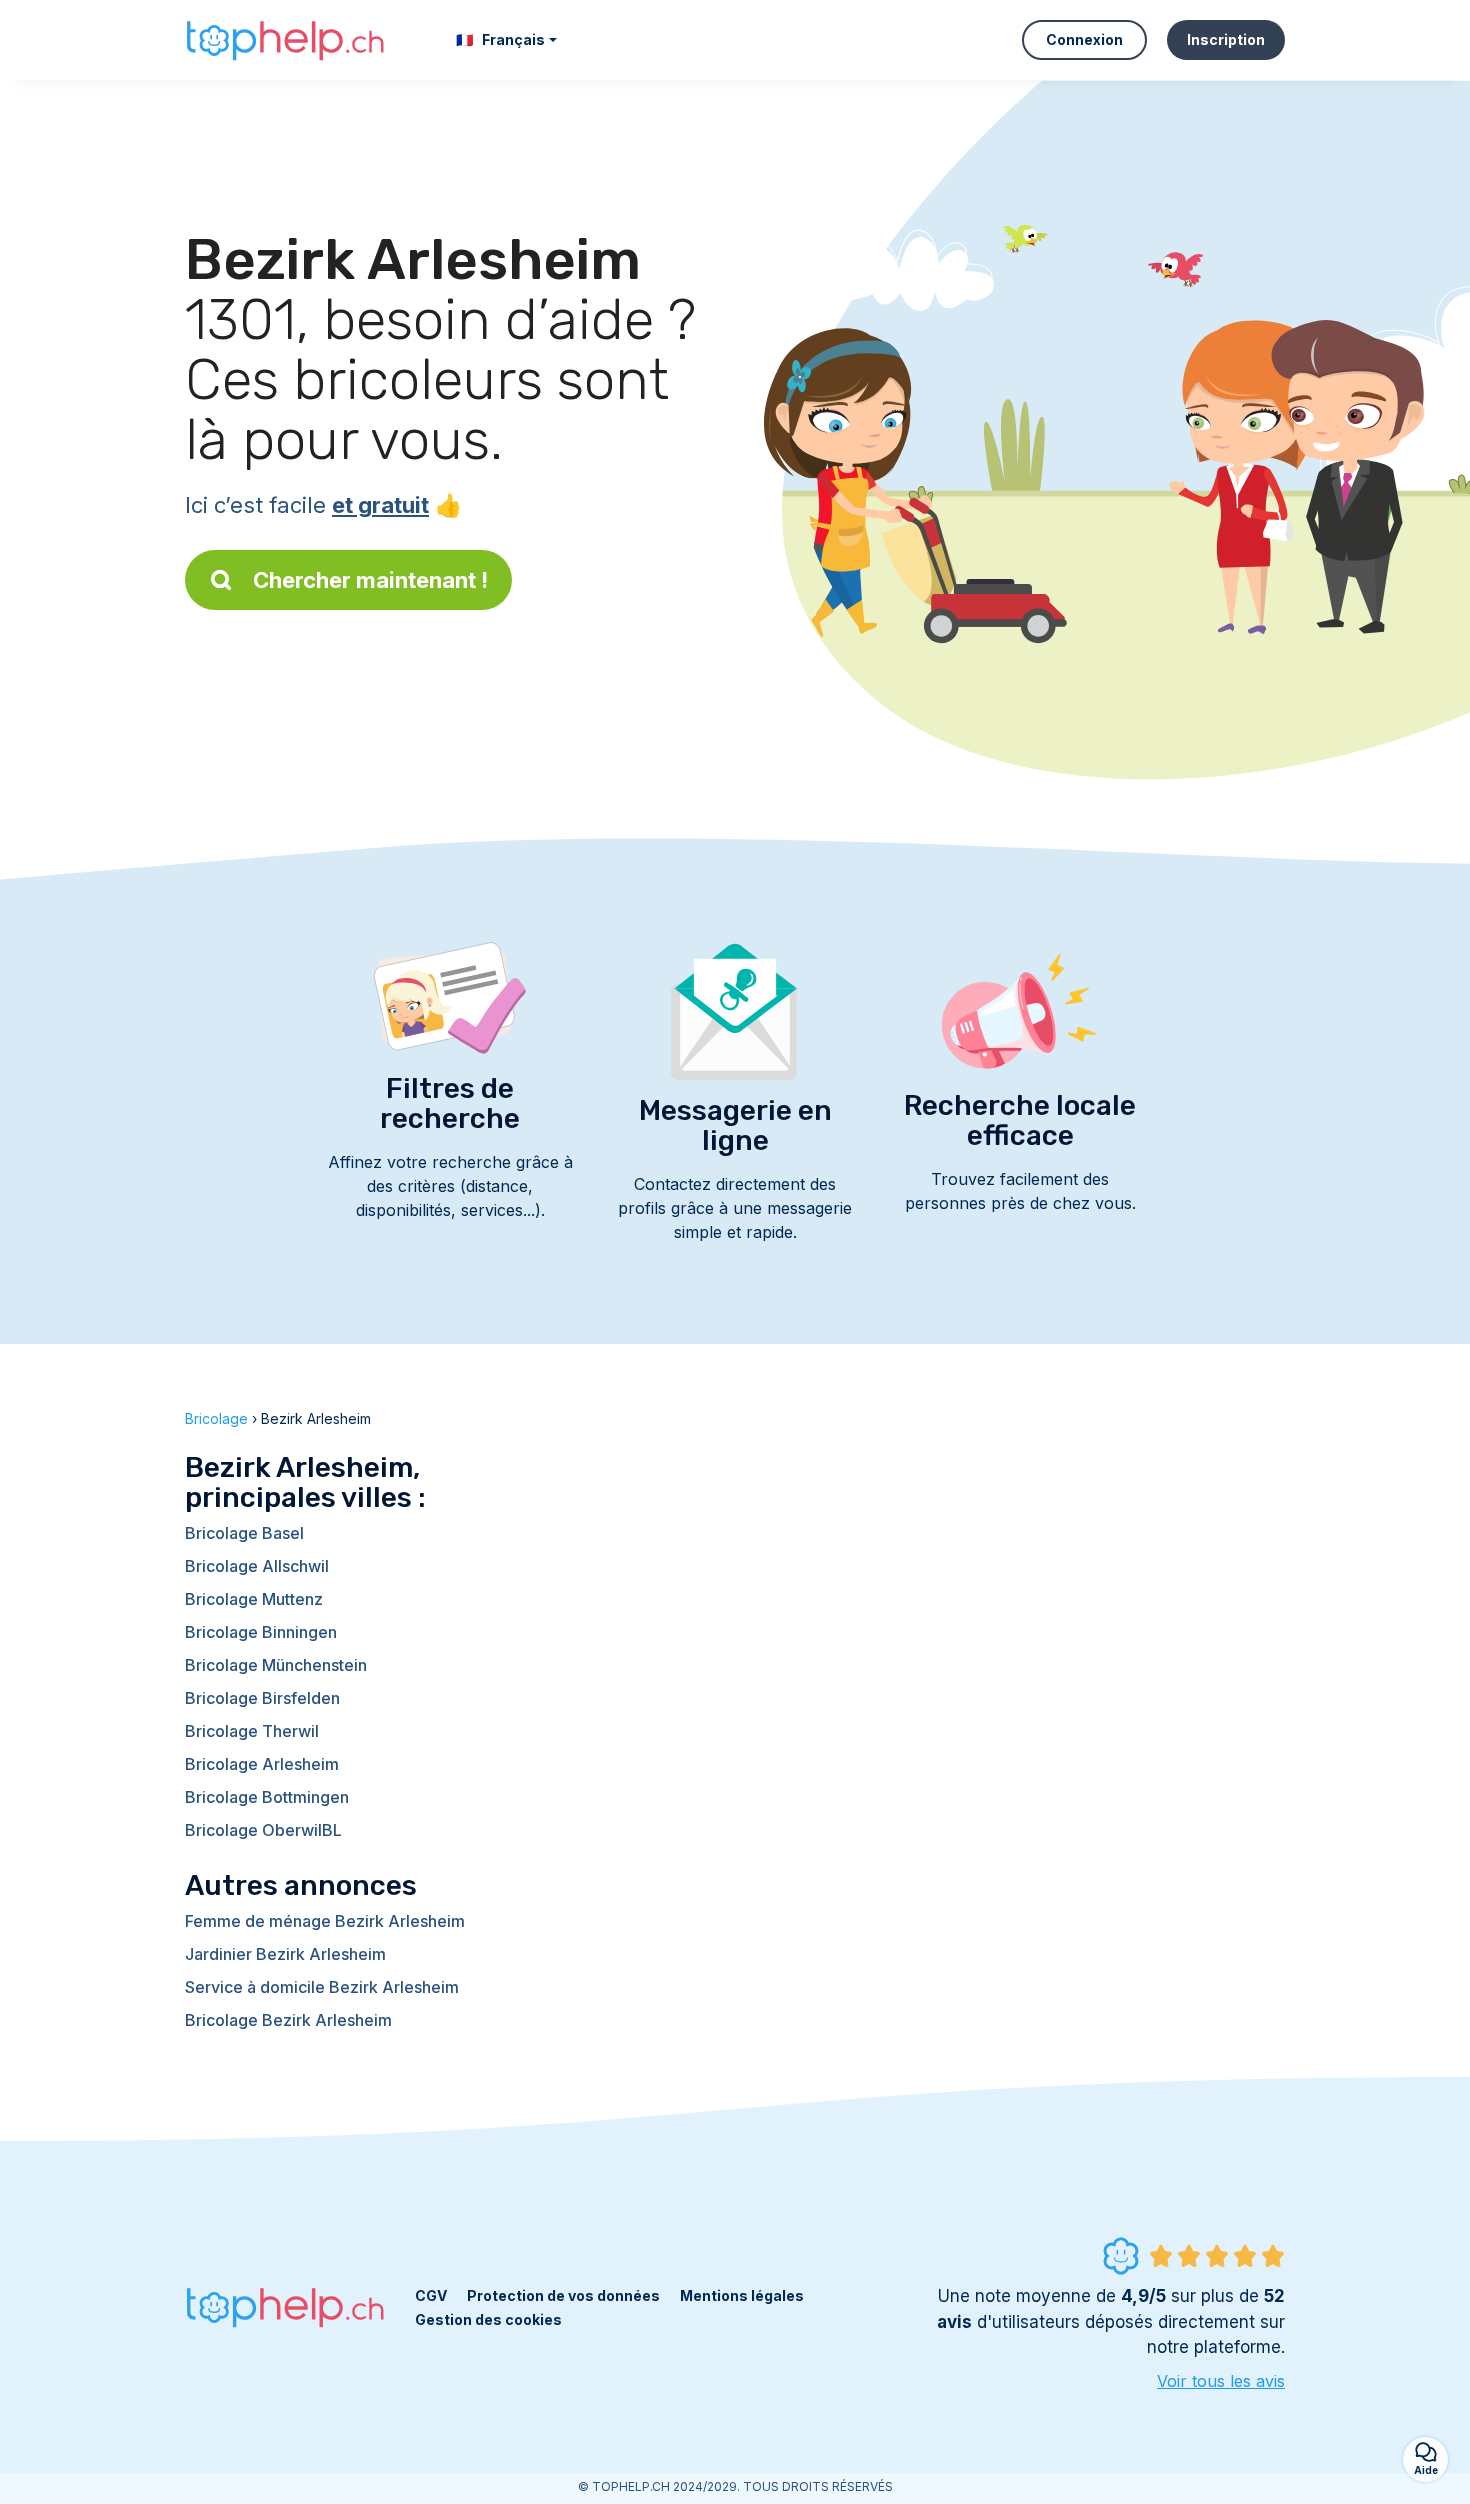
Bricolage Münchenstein (276, 1665)
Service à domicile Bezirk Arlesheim (322, 1987)
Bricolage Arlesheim (262, 1764)
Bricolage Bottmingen (267, 1797)
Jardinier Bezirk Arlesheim (285, 1954)
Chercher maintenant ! (370, 580)
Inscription (1226, 39)
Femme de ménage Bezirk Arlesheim (325, 1921)
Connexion (1084, 39)
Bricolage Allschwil (257, 1566)
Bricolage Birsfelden (262, 1698)
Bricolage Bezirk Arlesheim (288, 2020)
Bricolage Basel (244, 1533)
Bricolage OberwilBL (263, 1830)
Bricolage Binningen (261, 1632)
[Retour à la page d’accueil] (285, 40)
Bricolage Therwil (252, 1731)
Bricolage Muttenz (254, 1599)
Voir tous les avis (1221, 2381)
